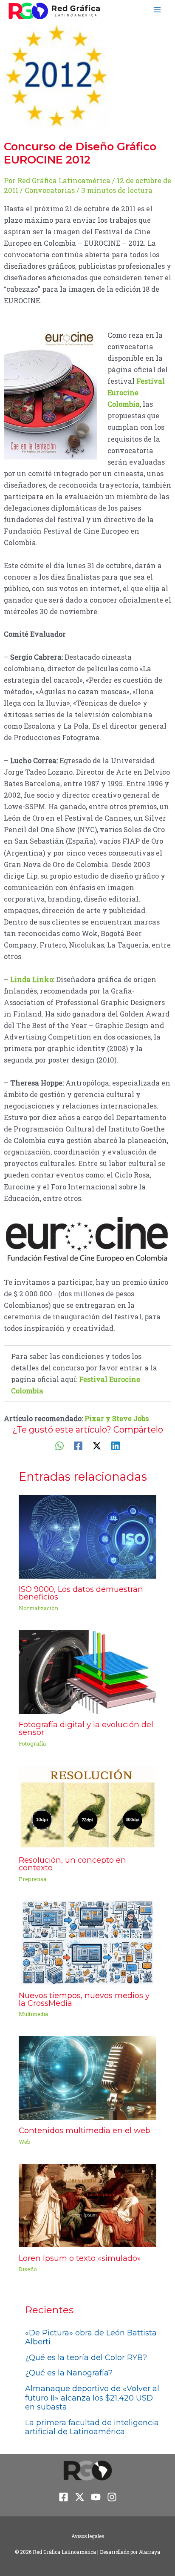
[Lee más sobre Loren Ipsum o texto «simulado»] (87, 2204)
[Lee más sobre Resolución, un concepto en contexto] (87, 1806)
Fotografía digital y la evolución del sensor (86, 1728)
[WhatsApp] (59, 1446)
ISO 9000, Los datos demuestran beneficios (81, 1593)
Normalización (38, 1608)
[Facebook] (78, 1446)
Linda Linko (32, 979)
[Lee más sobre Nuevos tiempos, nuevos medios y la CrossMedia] (87, 1942)
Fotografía (32, 1743)
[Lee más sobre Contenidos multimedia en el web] (87, 2077)
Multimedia (33, 2014)
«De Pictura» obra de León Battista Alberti (91, 2338)
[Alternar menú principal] (157, 10)
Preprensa (32, 1879)
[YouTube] (96, 2497)
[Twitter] (97, 1446)
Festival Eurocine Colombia (136, 392)
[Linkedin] (116, 1446)
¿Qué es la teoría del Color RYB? (86, 2358)
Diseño (28, 2269)
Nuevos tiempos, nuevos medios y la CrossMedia (84, 1999)
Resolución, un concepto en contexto (72, 1864)
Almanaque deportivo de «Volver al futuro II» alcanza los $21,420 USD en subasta (92, 2398)
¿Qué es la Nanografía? (69, 2373)
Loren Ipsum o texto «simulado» (80, 2258)
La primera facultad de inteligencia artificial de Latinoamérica (92, 2427)
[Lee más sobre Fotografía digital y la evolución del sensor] (87, 1671)
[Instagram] (112, 2497)
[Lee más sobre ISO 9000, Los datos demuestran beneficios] (87, 1536)
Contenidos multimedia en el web (85, 2130)
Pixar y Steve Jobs (117, 1418)
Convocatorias (50, 190)
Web (25, 2142)
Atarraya (150, 2552)
